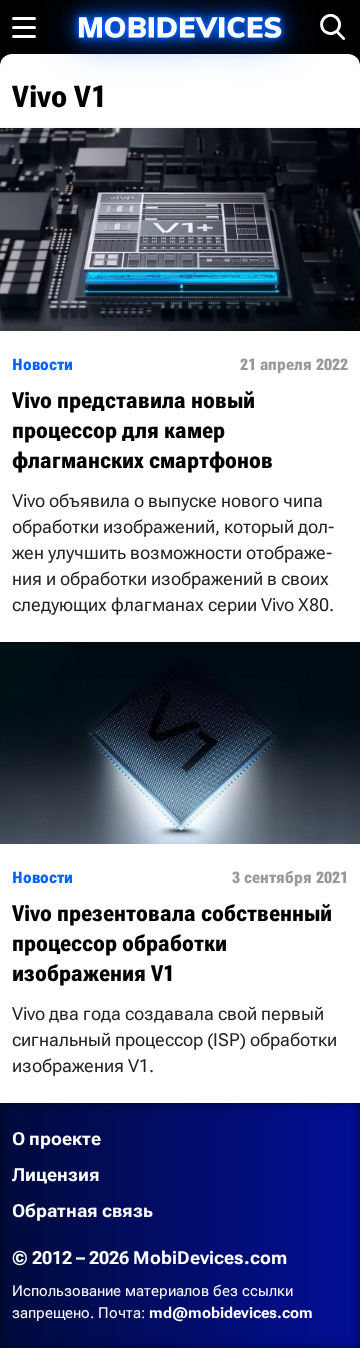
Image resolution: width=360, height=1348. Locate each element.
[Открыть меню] (24, 27)
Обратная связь (82, 1210)
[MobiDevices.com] (180, 27)
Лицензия (56, 1174)
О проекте (56, 1138)
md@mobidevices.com (231, 1313)
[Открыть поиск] (333, 27)
